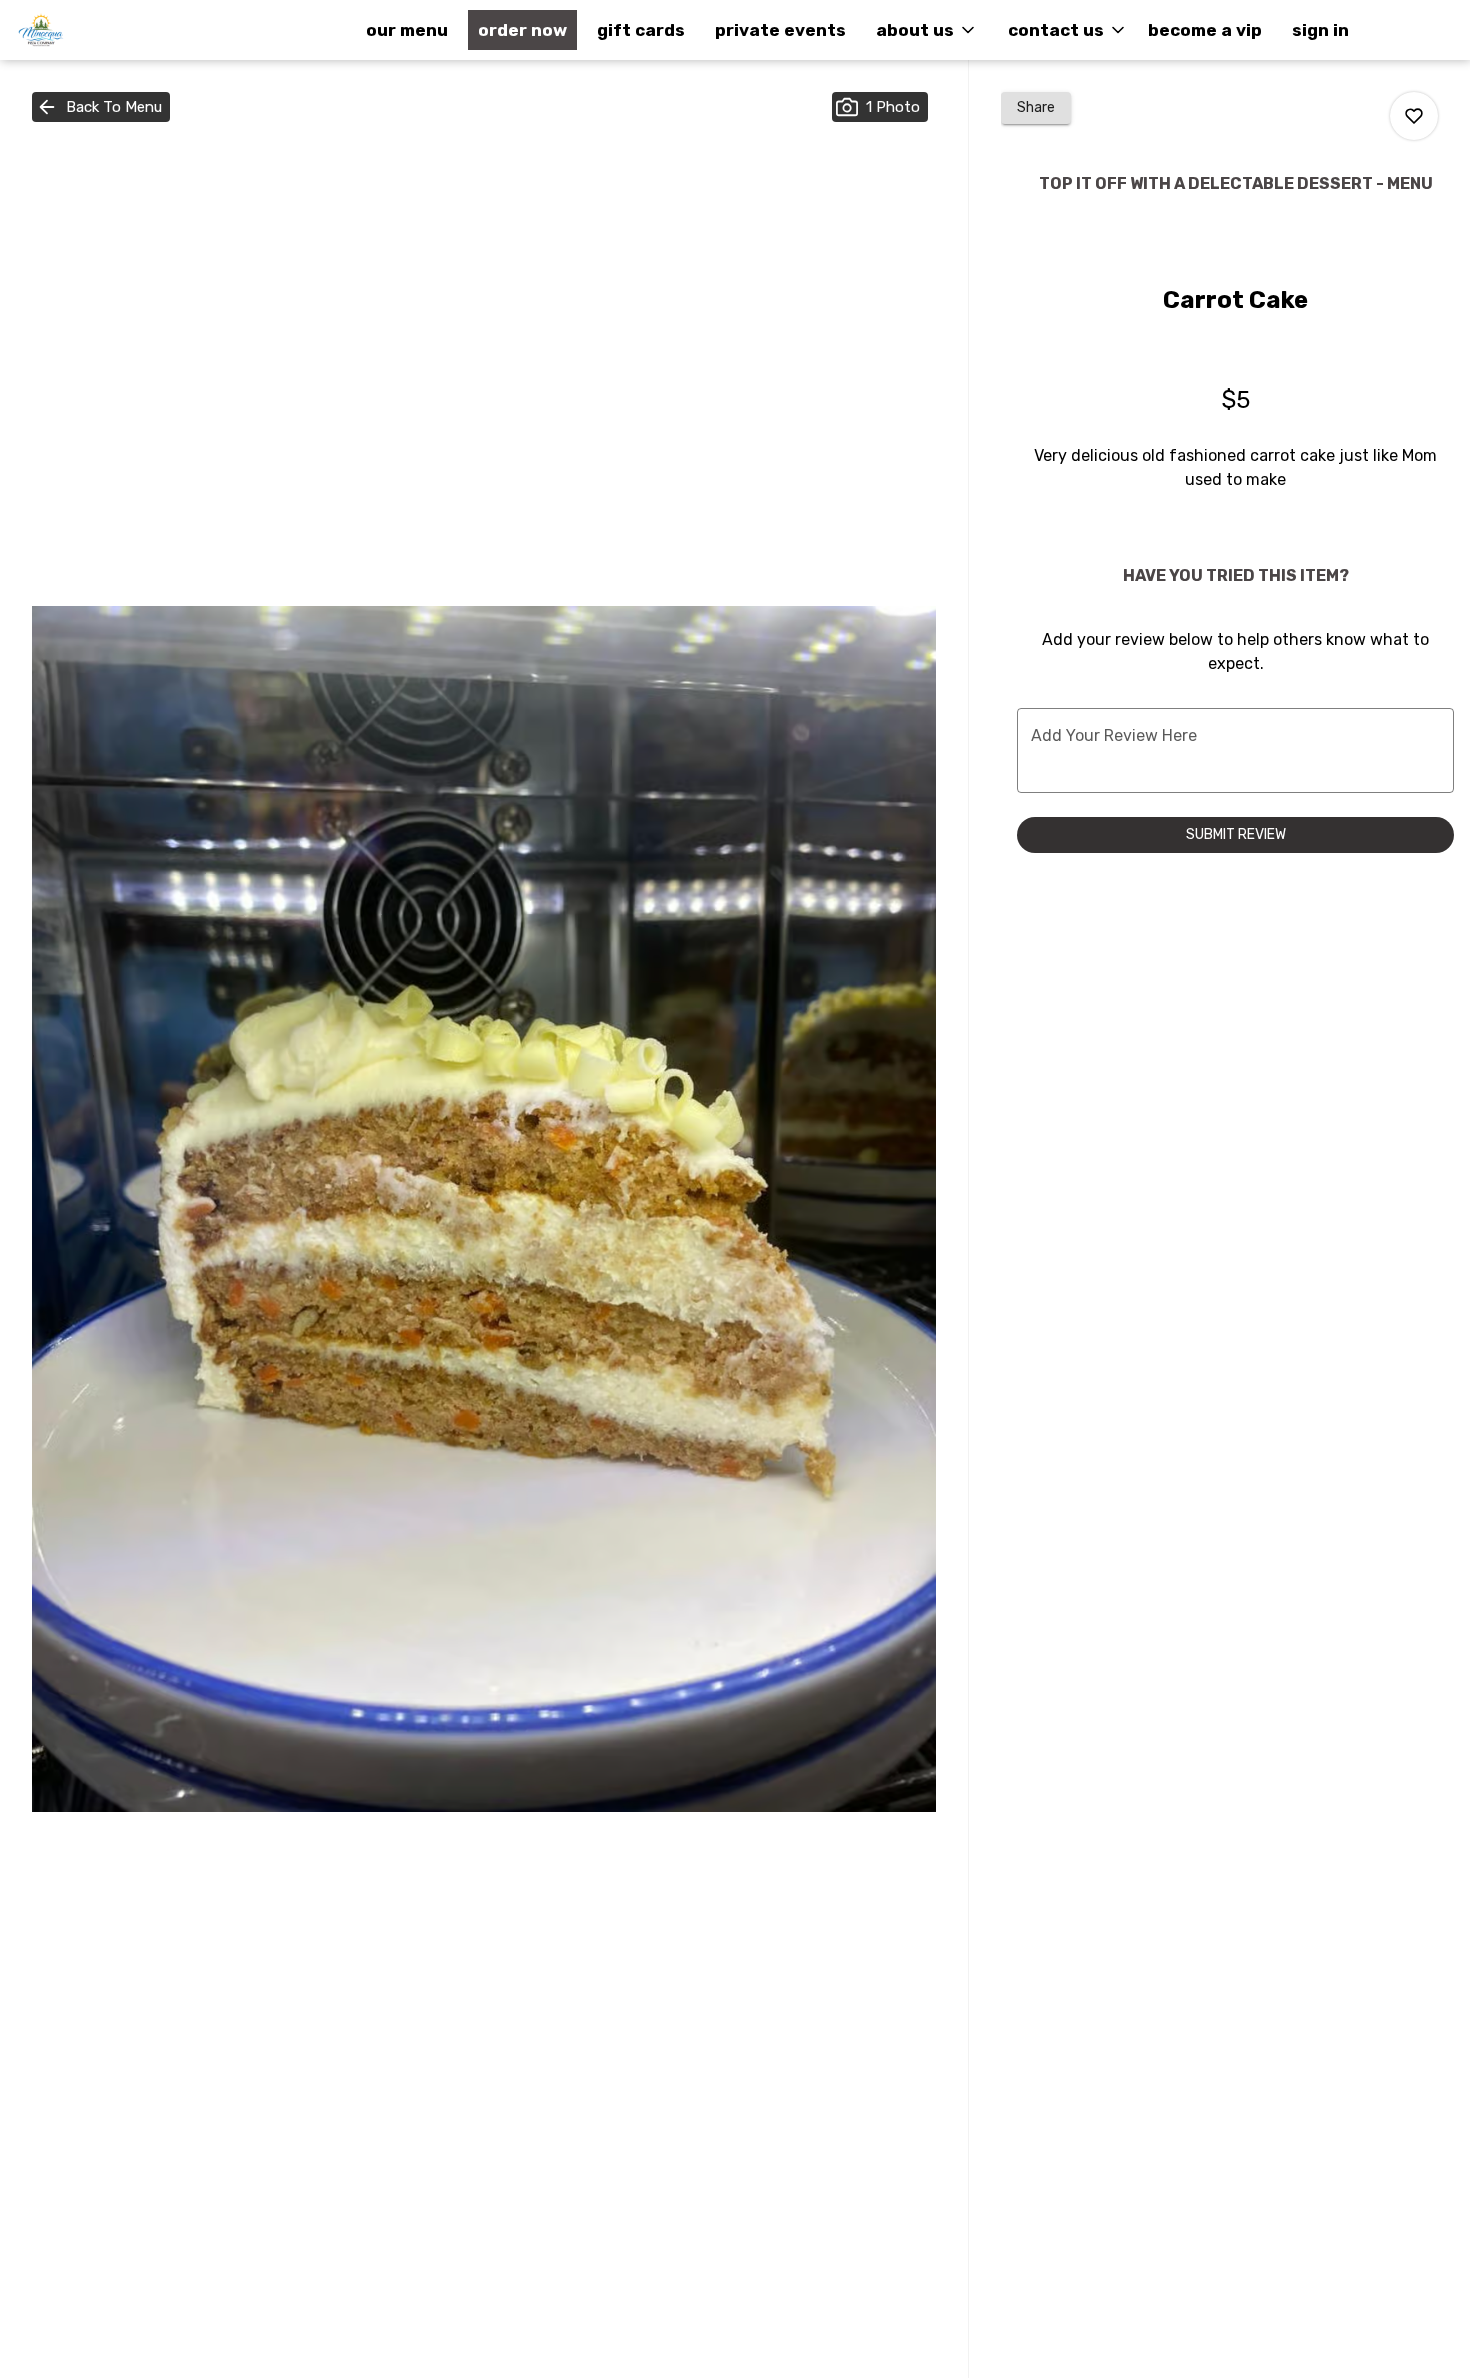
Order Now (522, 30)
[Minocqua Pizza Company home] (106, 30)
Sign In (1320, 30)
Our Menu (407, 30)
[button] (927, 30)
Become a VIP (1205, 30)
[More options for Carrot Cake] (1414, 116)
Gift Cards (641, 30)
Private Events (780, 30)
